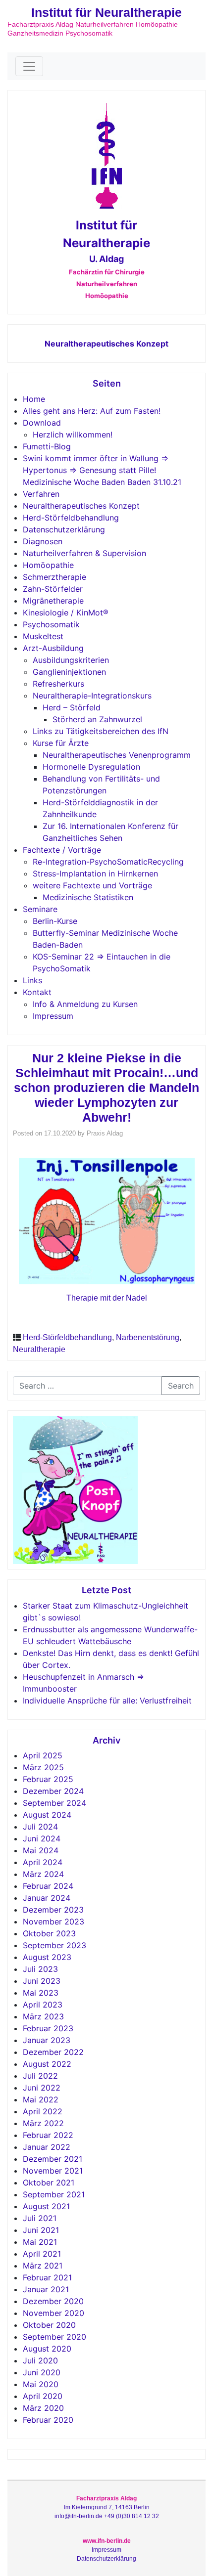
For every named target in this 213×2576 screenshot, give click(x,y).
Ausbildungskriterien (71, 660)
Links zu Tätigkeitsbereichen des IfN (101, 731)
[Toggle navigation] (29, 66)
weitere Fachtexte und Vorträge (92, 885)
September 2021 (54, 2194)
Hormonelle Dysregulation (91, 767)
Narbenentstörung (148, 1337)
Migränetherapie (53, 601)
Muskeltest (43, 636)
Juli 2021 (40, 2218)
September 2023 (54, 1945)
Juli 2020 (40, 2360)
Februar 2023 (48, 2028)
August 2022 (47, 2064)
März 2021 (43, 2266)
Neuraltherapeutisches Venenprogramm (117, 755)
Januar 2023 (47, 2040)
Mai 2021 (40, 2242)
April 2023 (43, 2005)
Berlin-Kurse (55, 921)
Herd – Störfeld (72, 707)
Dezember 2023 (53, 1910)
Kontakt (37, 992)
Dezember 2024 (53, 1791)
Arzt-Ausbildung (53, 648)
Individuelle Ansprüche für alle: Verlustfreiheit (107, 1701)
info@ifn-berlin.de (79, 2516)
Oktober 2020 (49, 2325)
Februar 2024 (48, 1886)
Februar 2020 (48, 2420)
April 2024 (43, 1862)
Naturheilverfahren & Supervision (84, 553)
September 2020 (54, 2337)
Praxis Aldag (105, 1133)
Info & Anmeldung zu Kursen (85, 1004)
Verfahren (41, 494)
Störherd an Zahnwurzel (97, 719)
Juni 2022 (42, 2088)
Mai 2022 (41, 2099)
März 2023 (43, 2016)
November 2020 (53, 2313)
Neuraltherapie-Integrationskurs (92, 696)
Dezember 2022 (53, 2052)
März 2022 (43, 2123)
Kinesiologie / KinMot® (66, 612)
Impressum (53, 1016)
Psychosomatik (51, 624)
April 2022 (43, 2111)
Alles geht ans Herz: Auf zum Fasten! (92, 411)
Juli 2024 (40, 1827)
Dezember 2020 (53, 2301)
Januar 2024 (47, 1898)
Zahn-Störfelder (53, 589)
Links (32, 980)
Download (42, 423)
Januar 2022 (47, 2147)
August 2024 (47, 1815)
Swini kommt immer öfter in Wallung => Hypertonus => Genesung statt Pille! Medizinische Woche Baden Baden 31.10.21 (102, 470)
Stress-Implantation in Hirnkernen (95, 873)
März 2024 (43, 1874)
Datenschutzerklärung (64, 529)
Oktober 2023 (49, 1933)
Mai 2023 (41, 1993)
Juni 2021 (41, 2230)
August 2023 (47, 1957)
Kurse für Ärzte (61, 743)
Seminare (40, 909)
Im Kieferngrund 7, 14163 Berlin (107, 2507)
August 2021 (46, 2206)
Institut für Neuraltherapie (106, 12)
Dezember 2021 (53, 2159)
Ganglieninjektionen (69, 672)
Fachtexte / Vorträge (62, 850)
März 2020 (43, 2408)
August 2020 (47, 2349)
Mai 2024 (41, 1850)
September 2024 (54, 1803)
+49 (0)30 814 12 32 (132, 2516)
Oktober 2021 (49, 2183)
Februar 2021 (47, 2277)
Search (181, 1386)
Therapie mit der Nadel (107, 1298)
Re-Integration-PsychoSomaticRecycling (108, 862)
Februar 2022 (48, 2135)
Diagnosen (43, 541)
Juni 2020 (42, 2372)
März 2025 (43, 1767)
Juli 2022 (40, 2076)
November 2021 (53, 2171)
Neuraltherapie (39, 1349)
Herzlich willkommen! (73, 435)
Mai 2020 (41, 2384)
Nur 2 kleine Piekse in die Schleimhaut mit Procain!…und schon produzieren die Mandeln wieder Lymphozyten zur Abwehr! (106, 1088)
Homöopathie (48, 565)
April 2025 (43, 1755)
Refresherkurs (58, 684)
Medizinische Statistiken (88, 897)
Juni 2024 (42, 1838)
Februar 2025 (48, 1779)
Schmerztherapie (54, 577)
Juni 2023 (42, 1981)
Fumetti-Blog (47, 446)
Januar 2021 (46, 2289)
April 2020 (43, 2396)
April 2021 (42, 2254)
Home (34, 399)
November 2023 (53, 1921)
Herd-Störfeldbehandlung (71, 518)
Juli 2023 (40, 1969)
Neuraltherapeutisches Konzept (106, 344)
